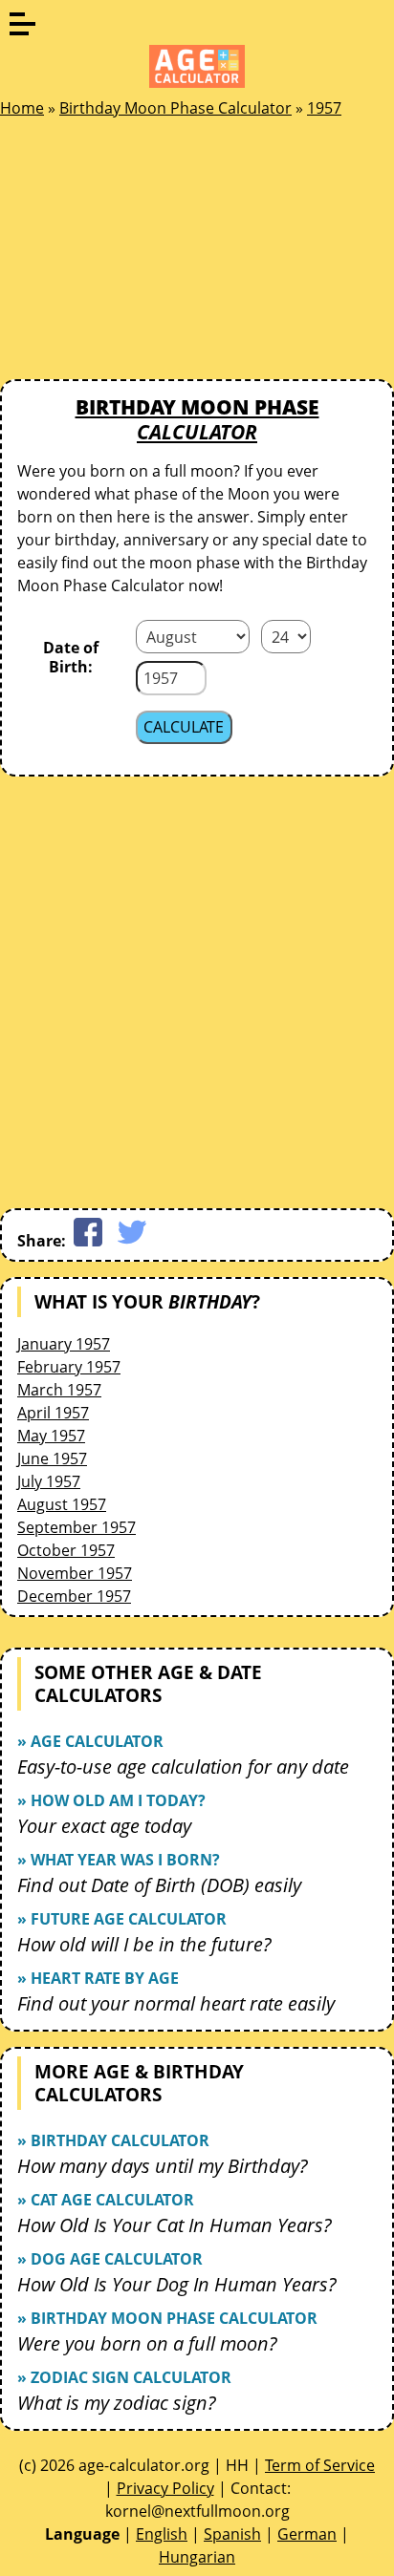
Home (22, 108)
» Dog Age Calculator (110, 2259)
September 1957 (77, 1527)
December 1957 (74, 1596)
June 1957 (52, 1458)
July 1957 (49, 1481)
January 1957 (64, 1344)
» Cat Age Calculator (106, 2200)
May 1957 (51, 1436)
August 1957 (62, 1504)
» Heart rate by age (98, 1978)
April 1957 (53, 1413)
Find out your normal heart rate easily (176, 2003)
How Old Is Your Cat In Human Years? (175, 2225)
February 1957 (69, 1367)
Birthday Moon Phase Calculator (175, 108)
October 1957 (66, 1550)
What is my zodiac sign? (117, 2403)
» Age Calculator (90, 1741)
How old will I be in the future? (144, 1944)
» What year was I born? (119, 1860)
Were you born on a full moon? (147, 2343)
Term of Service (320, 2465)
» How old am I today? (111, 1800)
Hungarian (197, 2557)
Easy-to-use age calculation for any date (183, 1767)
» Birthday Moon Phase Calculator (167, 2318)
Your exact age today (104, 1826)
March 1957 (59, 1390)
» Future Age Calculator (122, 1919)
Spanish (232, 2534)
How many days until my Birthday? (163, 2166)
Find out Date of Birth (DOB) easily (159, 1885)
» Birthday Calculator (113, 2140)
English (162, 2534)
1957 (324, 108)
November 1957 (75, 1573)
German (307, 2534)
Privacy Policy (165, 2488)
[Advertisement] (143, 254)
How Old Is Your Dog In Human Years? (177, 2284)
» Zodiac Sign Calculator (124, 2377)
